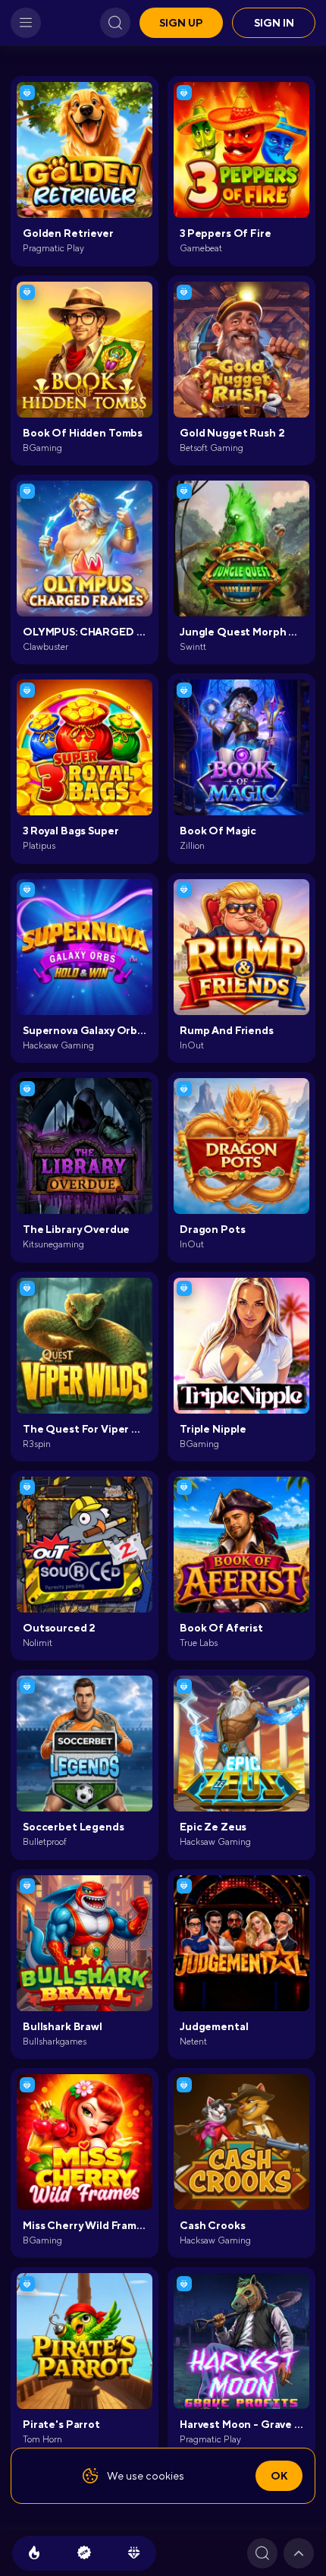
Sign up (181, 23)
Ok (279, 2476)
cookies (165, 2476)
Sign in (274, 23)
